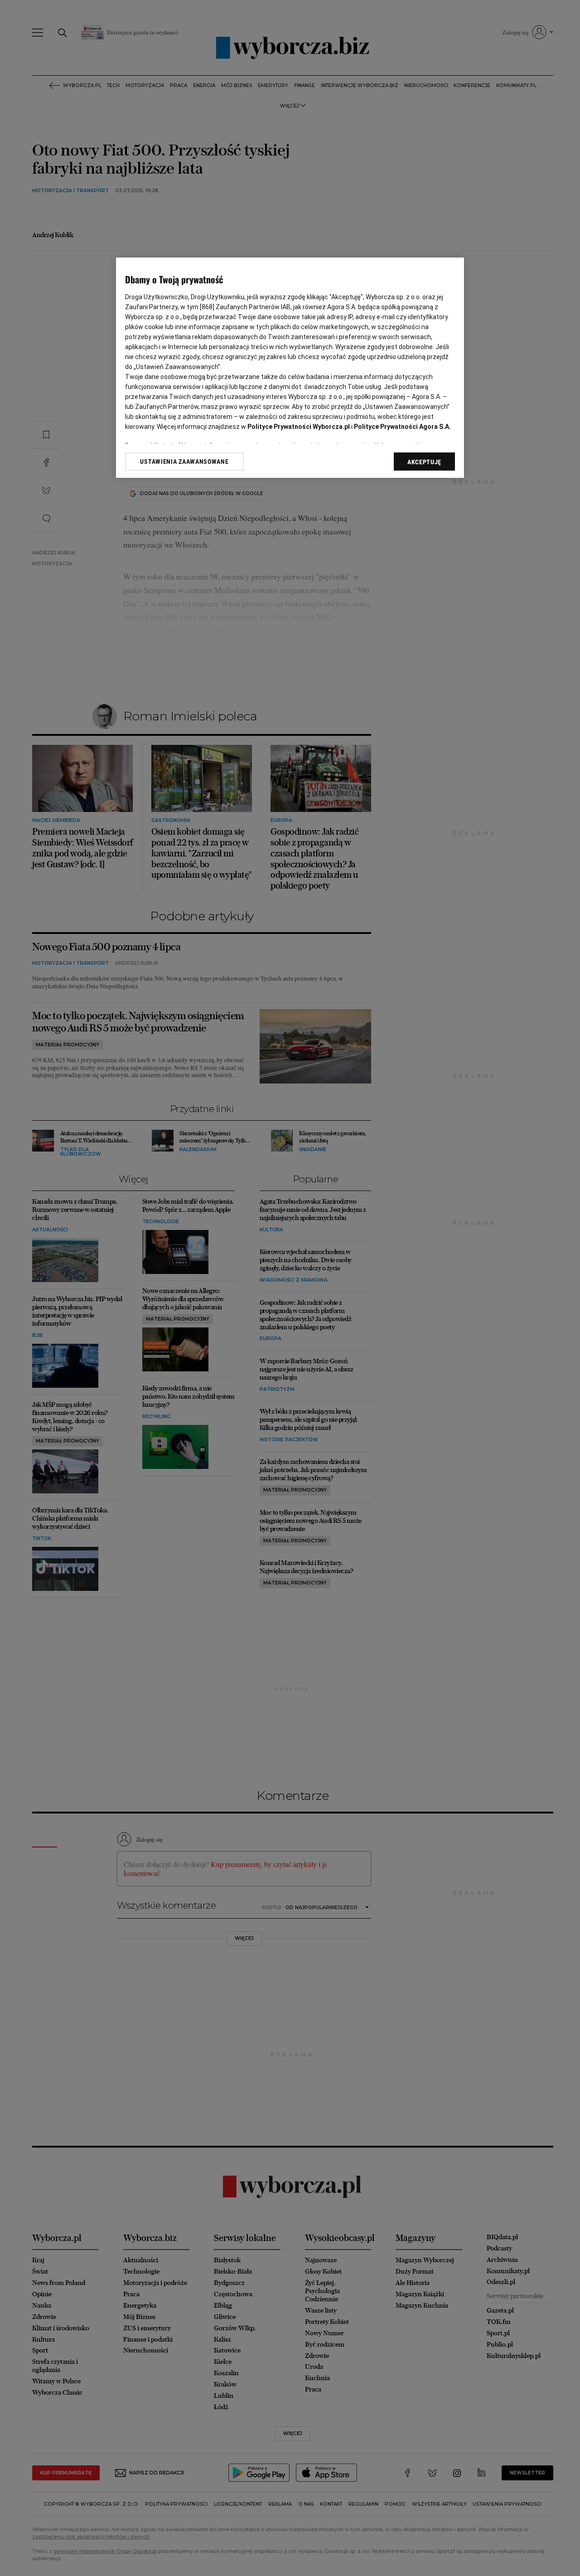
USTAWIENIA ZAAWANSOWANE (184, 462)
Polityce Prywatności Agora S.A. (402, 427)
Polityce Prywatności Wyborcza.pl (299, 427)
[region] (290, 368)
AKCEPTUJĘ (424, 462)
